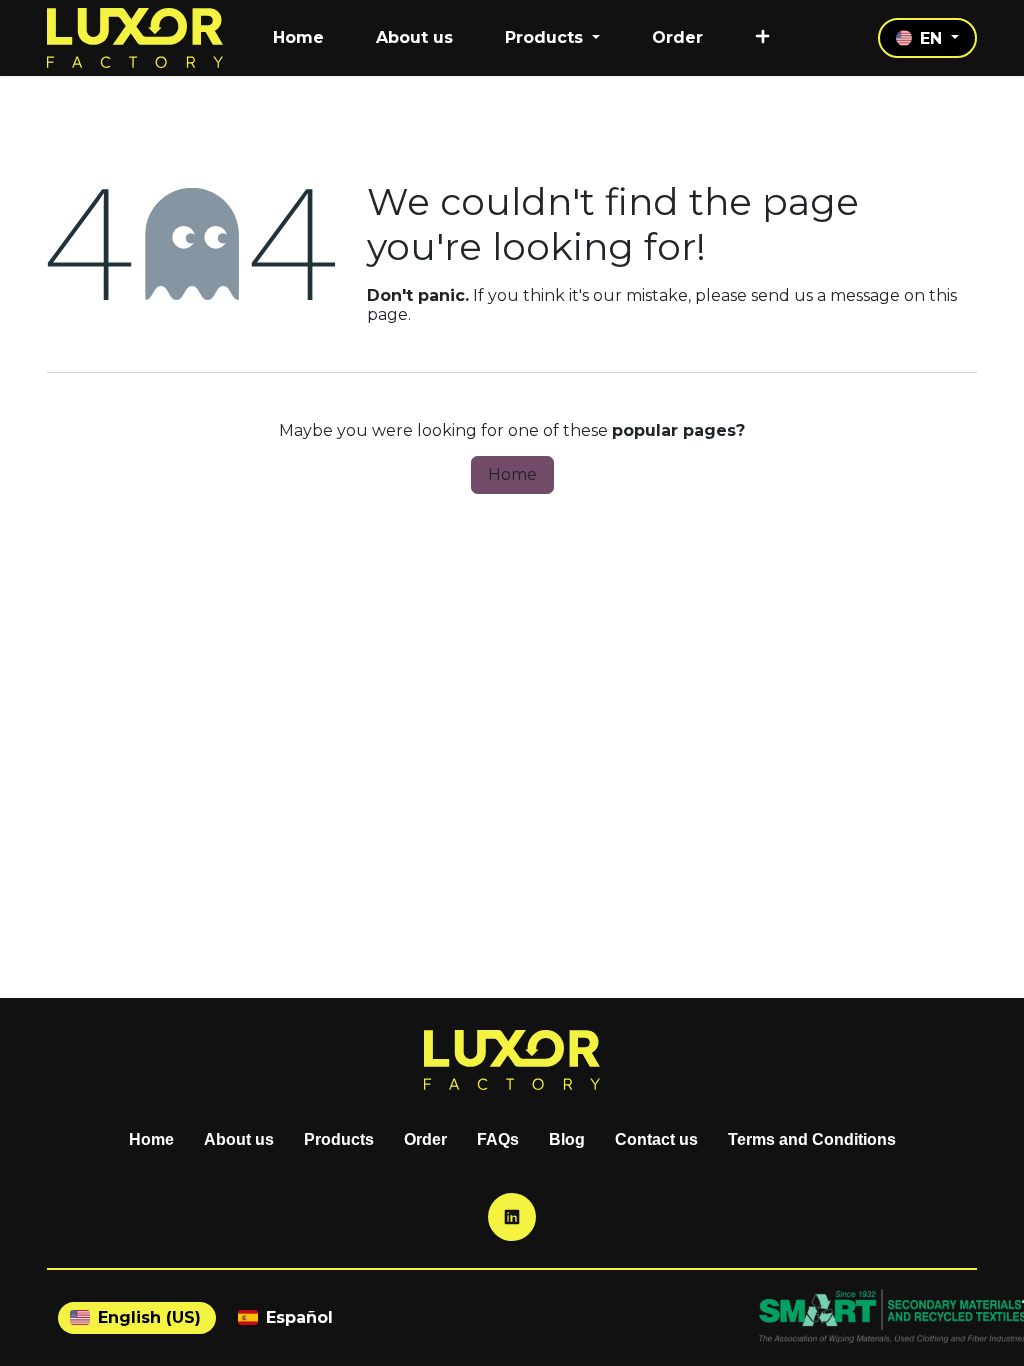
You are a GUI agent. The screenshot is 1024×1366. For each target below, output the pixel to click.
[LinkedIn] (512, 1217)
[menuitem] (298, 37)
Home (512, 474)
